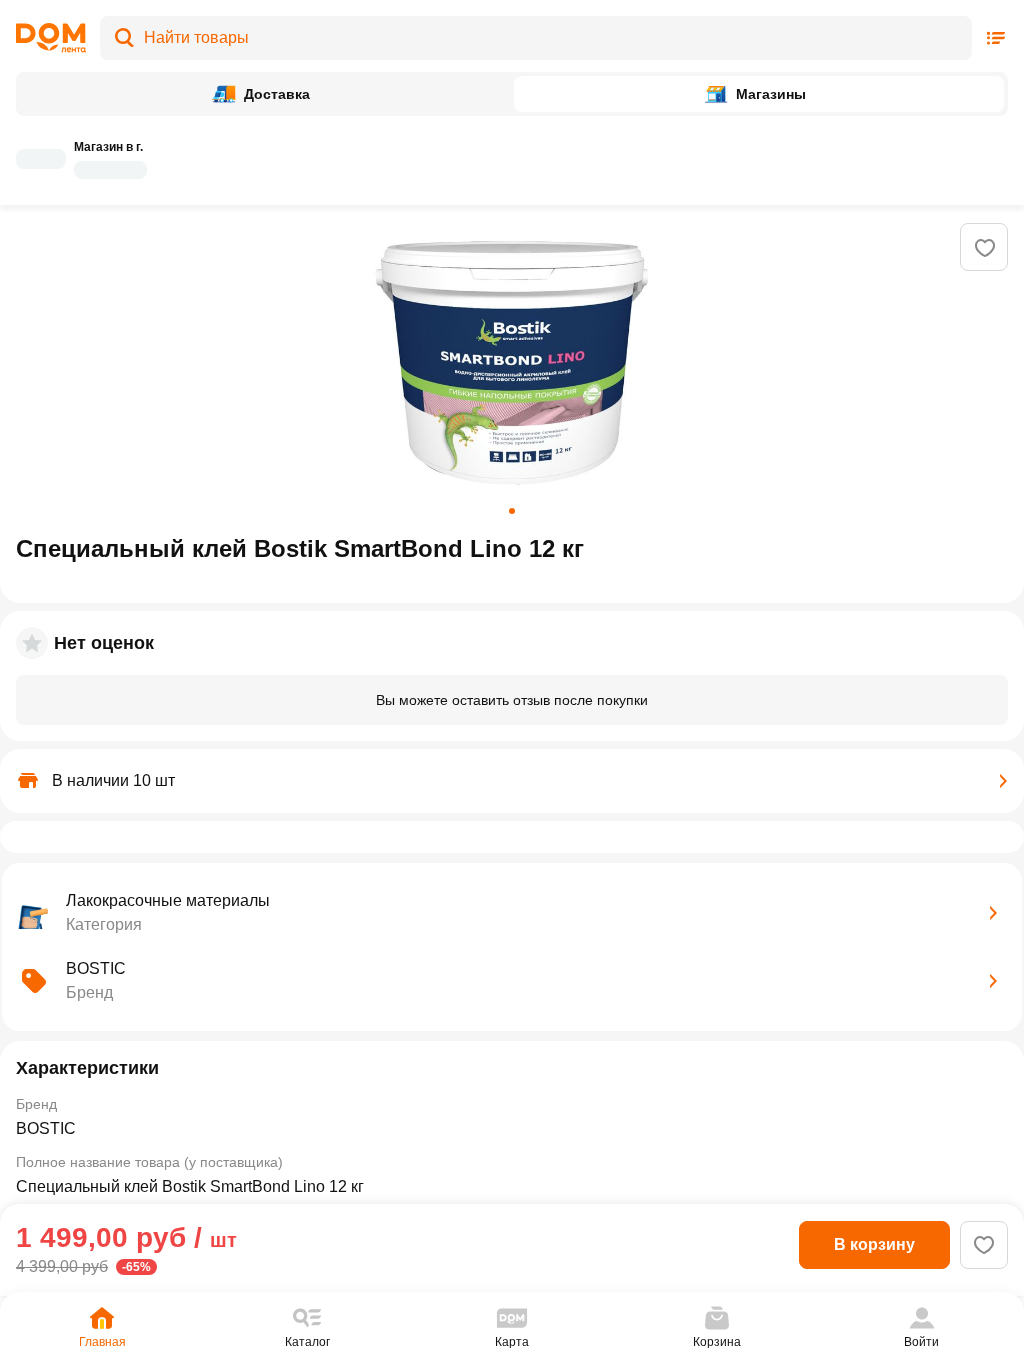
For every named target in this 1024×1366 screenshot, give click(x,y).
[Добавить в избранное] (985, 248)
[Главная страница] (51, 38)
